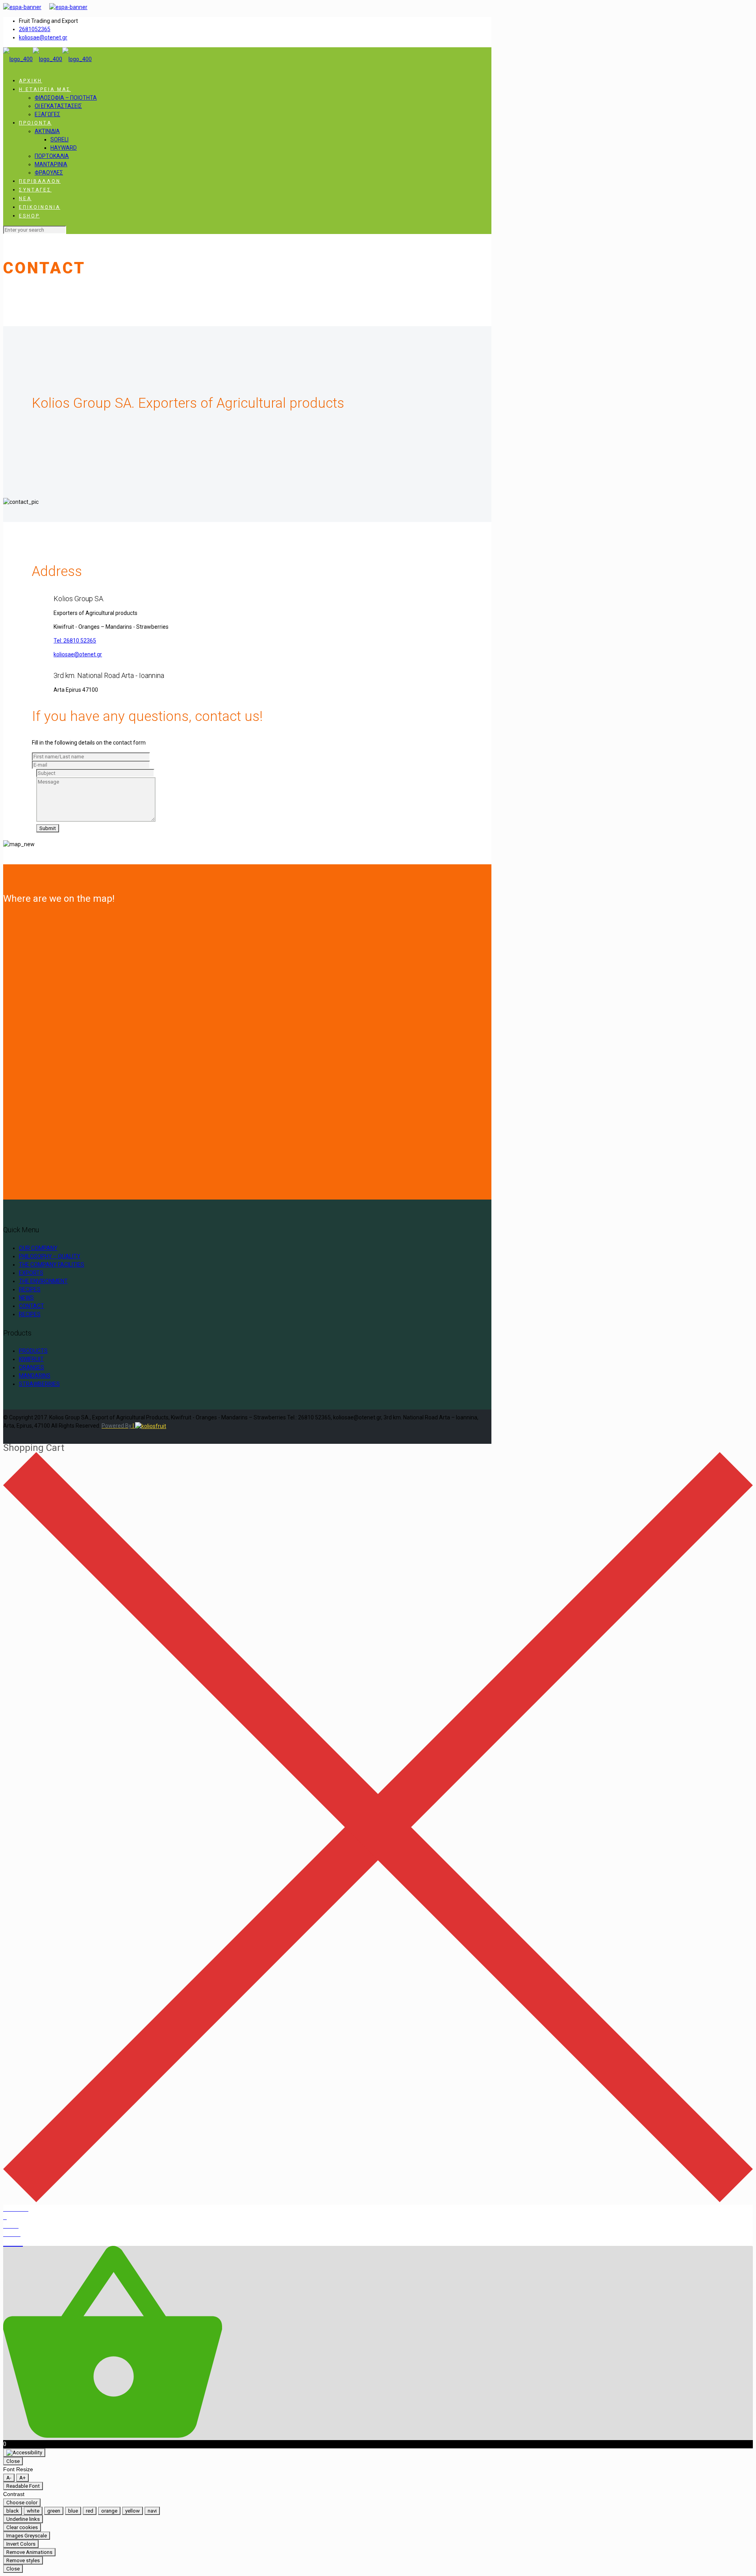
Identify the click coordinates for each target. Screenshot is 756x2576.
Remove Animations (29, 2552)
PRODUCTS (33, 1351)
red (90, 2511)
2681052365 (35, 29)
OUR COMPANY (38, 1248)
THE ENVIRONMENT (43, 1281)
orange (109, 2511)
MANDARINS (35, 1376)
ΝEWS (26, 1298)
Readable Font (23, 2486)
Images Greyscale (27, 2536)
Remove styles (23, 2560)
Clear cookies (22, 2527)
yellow (132, 2511)
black (13, 2511)
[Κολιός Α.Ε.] (47, 59)
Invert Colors (21, 2544)
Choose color (22, 2503)
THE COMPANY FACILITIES (52, 1265)
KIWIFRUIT (31, 1359)
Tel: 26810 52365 (75, 641)
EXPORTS (31, 1273)
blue (73, 2511)
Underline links (23, 2519)
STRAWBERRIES (39, 1384)
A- (9, 2478)
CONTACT (31, 1306)
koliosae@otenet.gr (43, 37)
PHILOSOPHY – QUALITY (50, 1256)
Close (13, 2461)
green (54, 2511)
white (33, 2511)
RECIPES (30, 1289)
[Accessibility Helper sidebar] (24, 2453)
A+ (22, 2478)
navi (152, 2511)
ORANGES (31, 1367)
